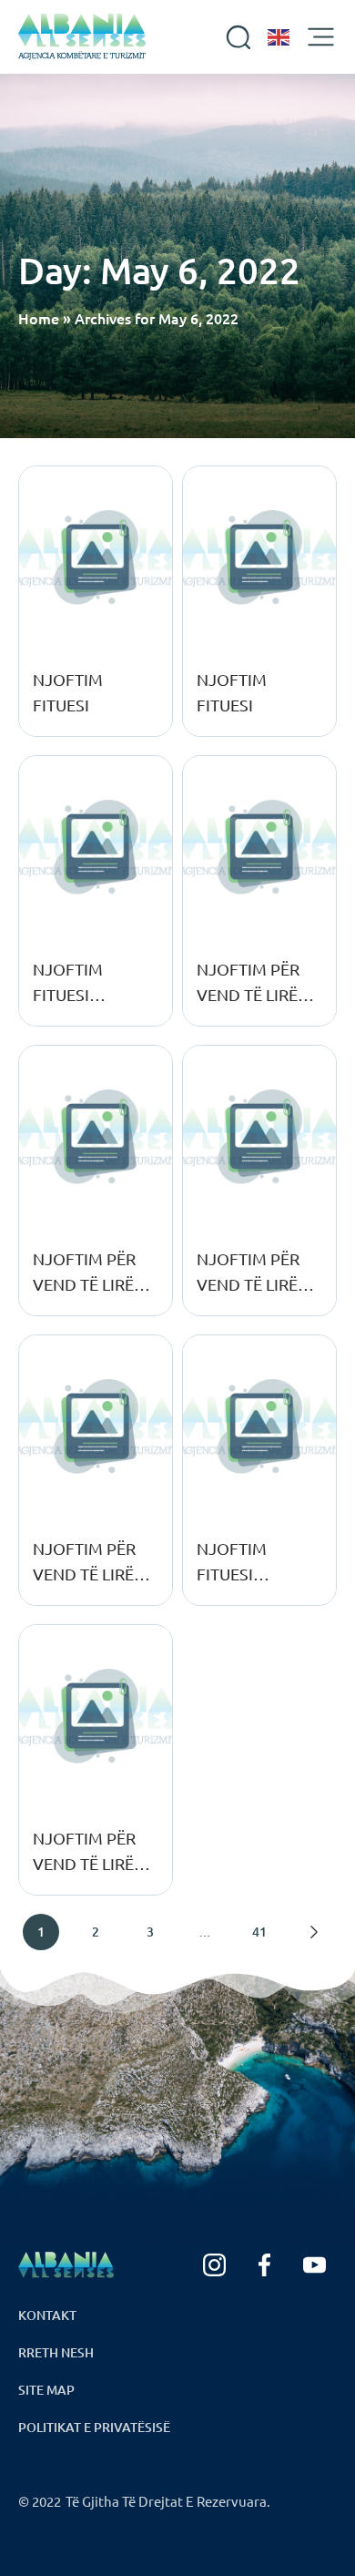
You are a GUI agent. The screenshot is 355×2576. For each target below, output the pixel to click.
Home (39, 318)
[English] (279, 37)
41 (259, 1932)
